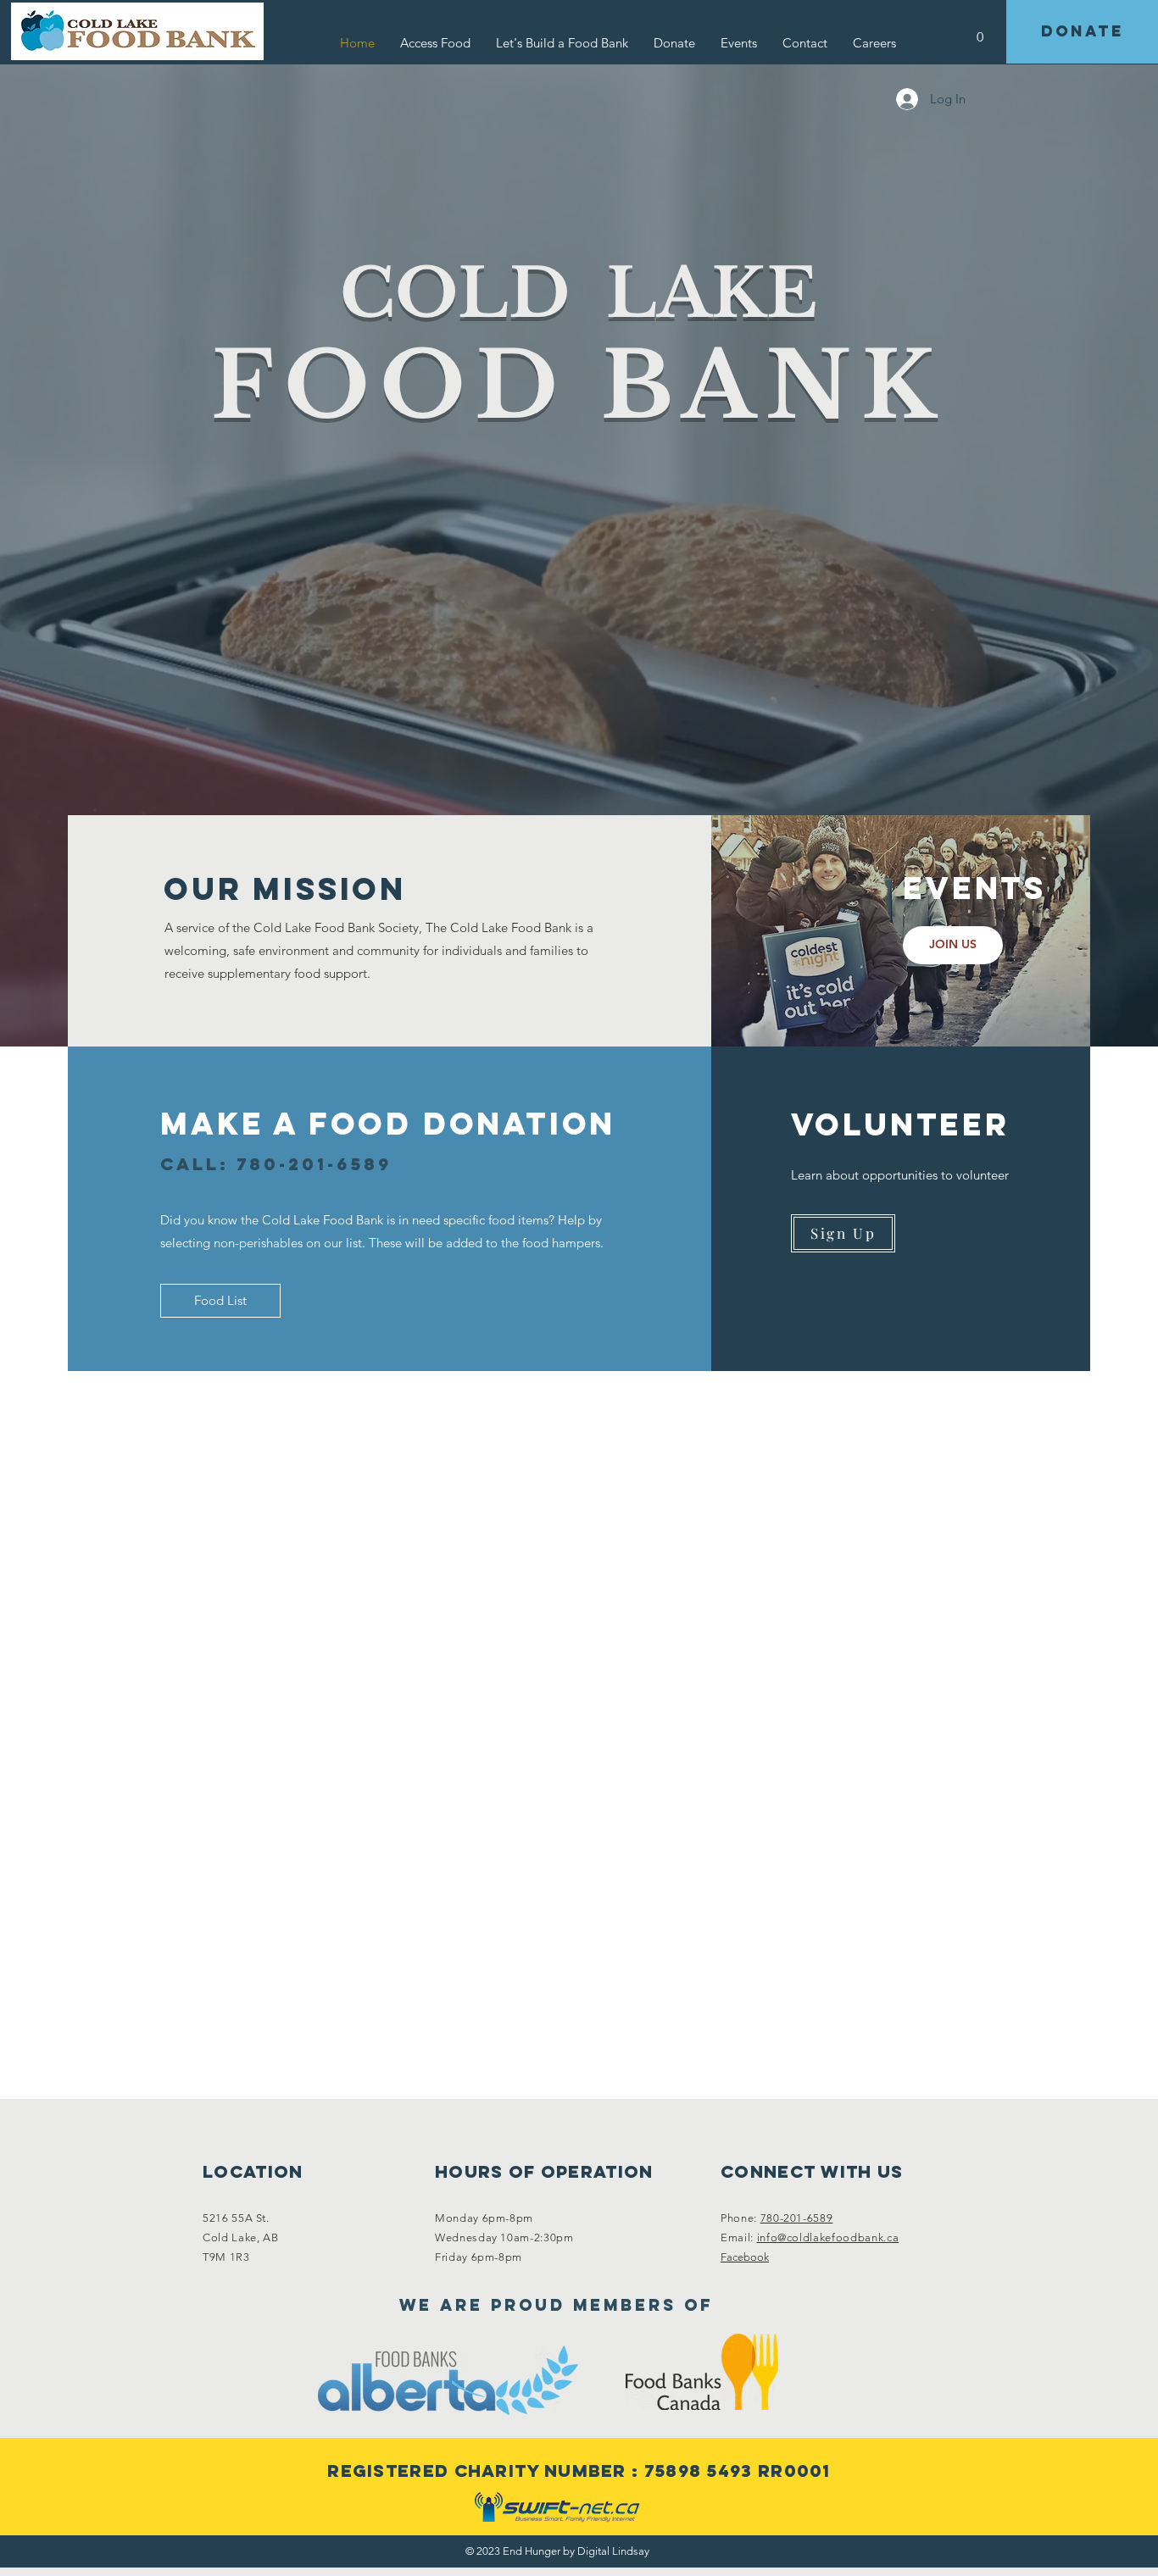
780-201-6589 (797, 2218)
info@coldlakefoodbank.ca (828, 2237)
